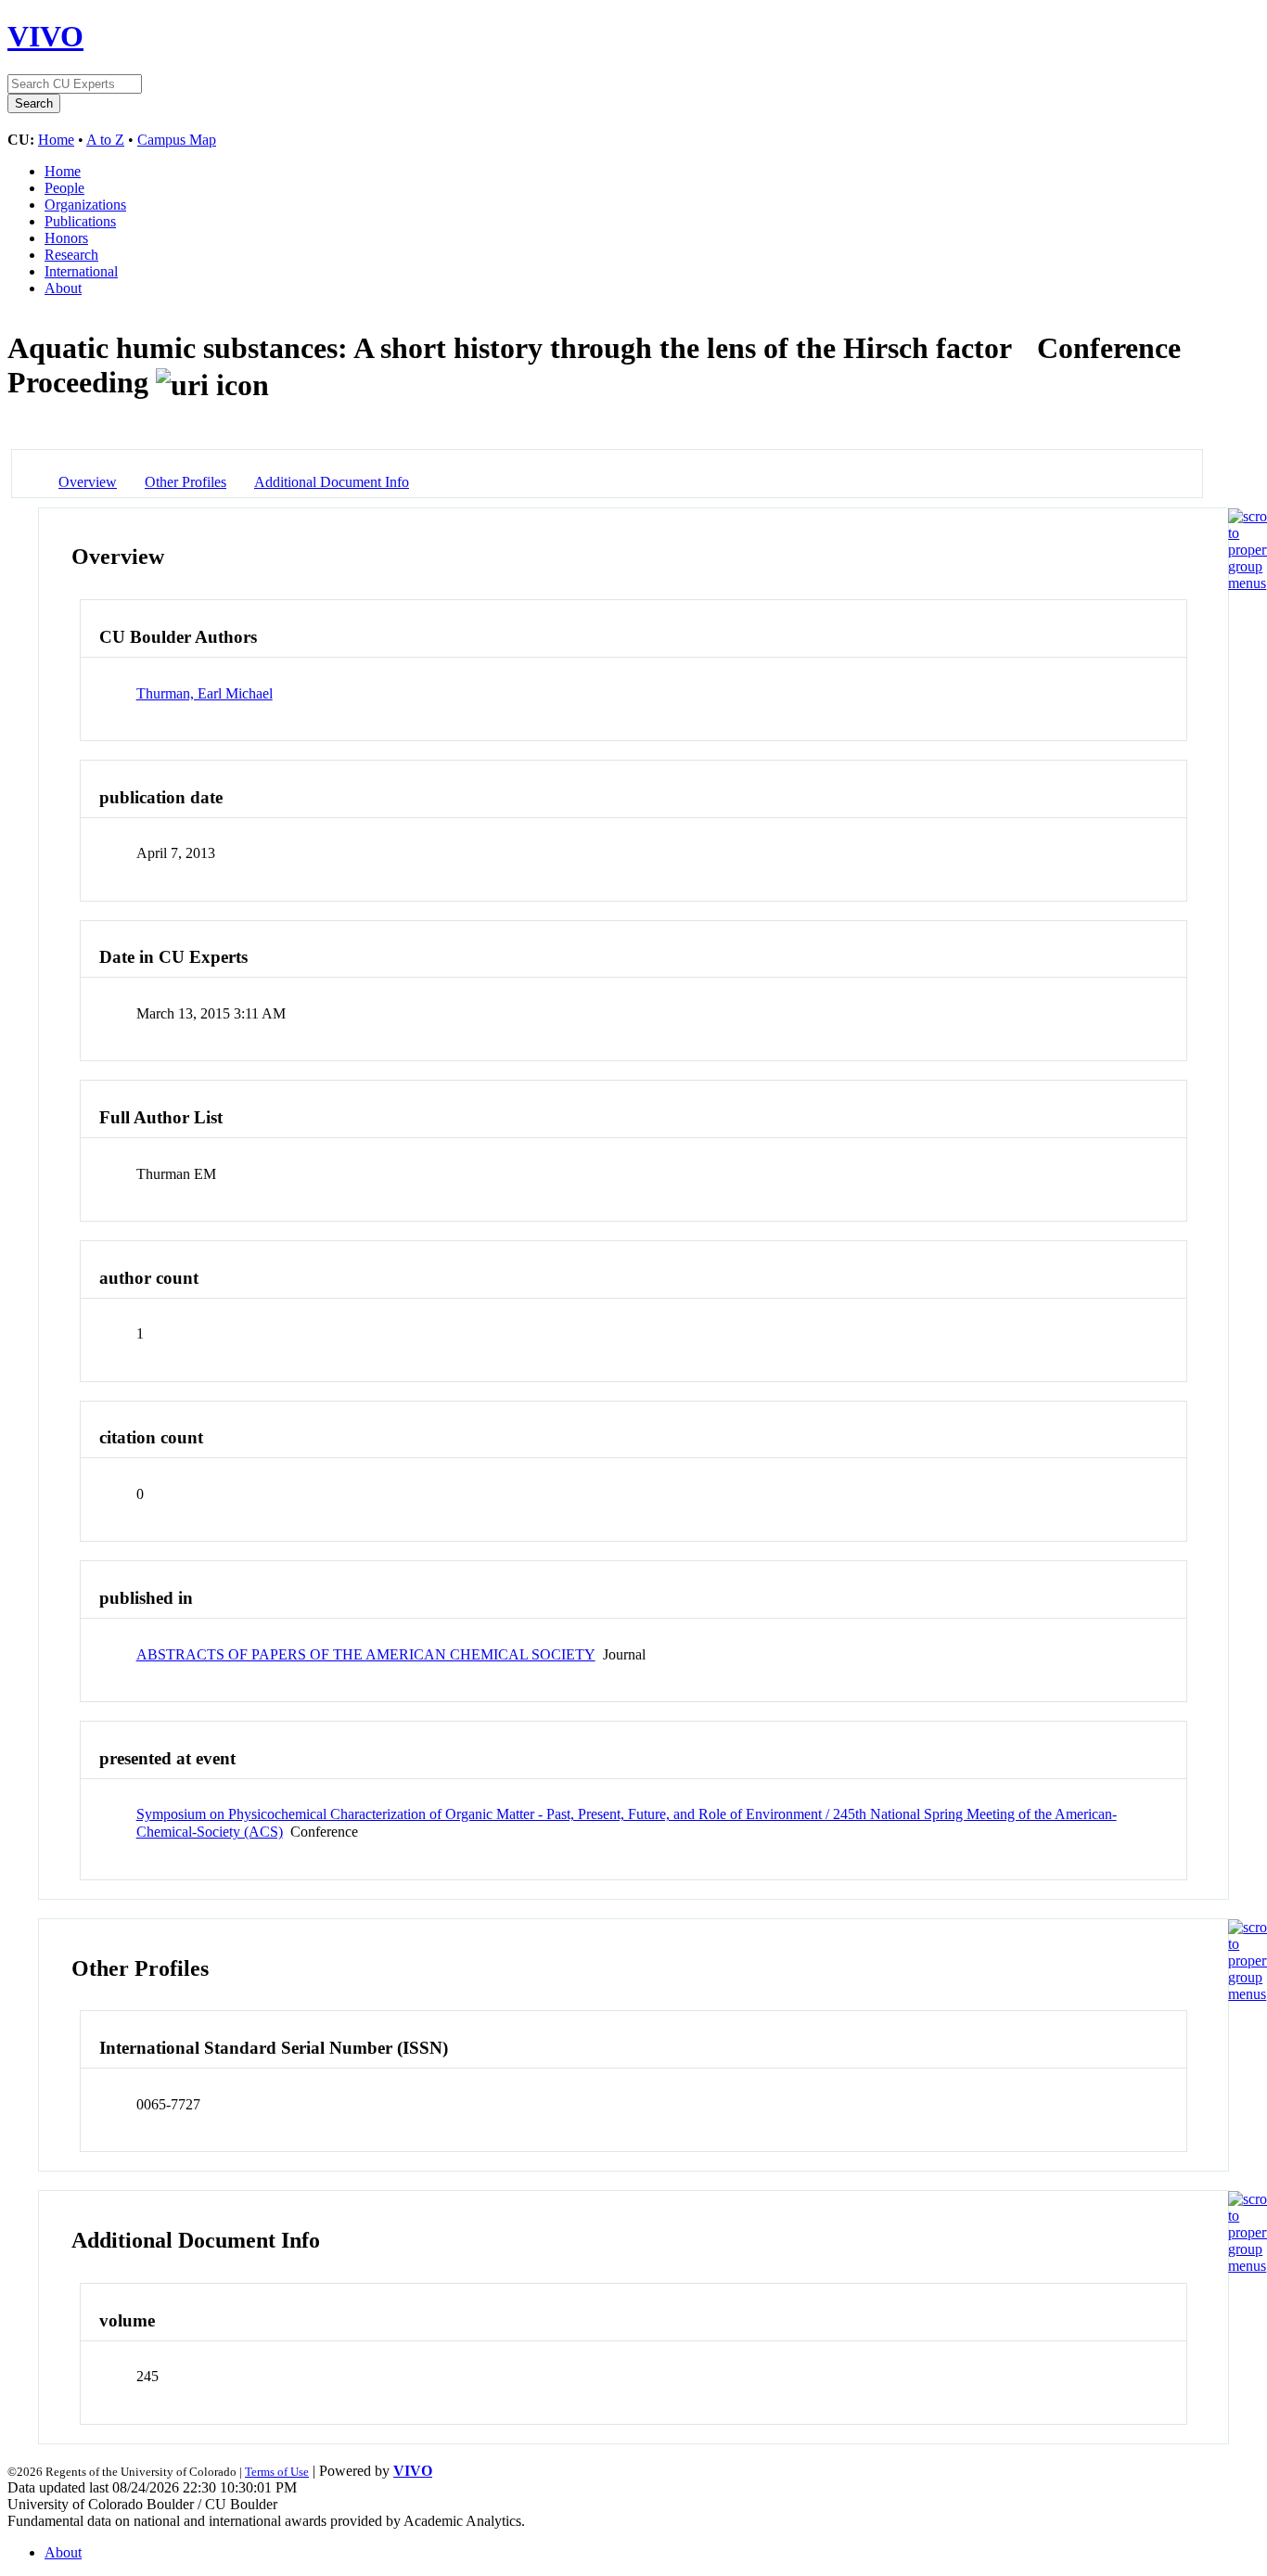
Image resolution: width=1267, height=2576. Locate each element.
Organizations (85, 205)
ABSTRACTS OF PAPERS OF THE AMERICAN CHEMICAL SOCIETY (366, 1654)
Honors (66, 238)
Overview (88, 482)
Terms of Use (277, 2472)
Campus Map (177, 140)
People (64, 188)
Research (71, 255)
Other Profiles (186, 482)
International (81, 271)
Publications (80, 221)
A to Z (105, 140)
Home (56, 140)
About (63, 288)
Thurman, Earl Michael (205, 693)
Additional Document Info (332, 482)
